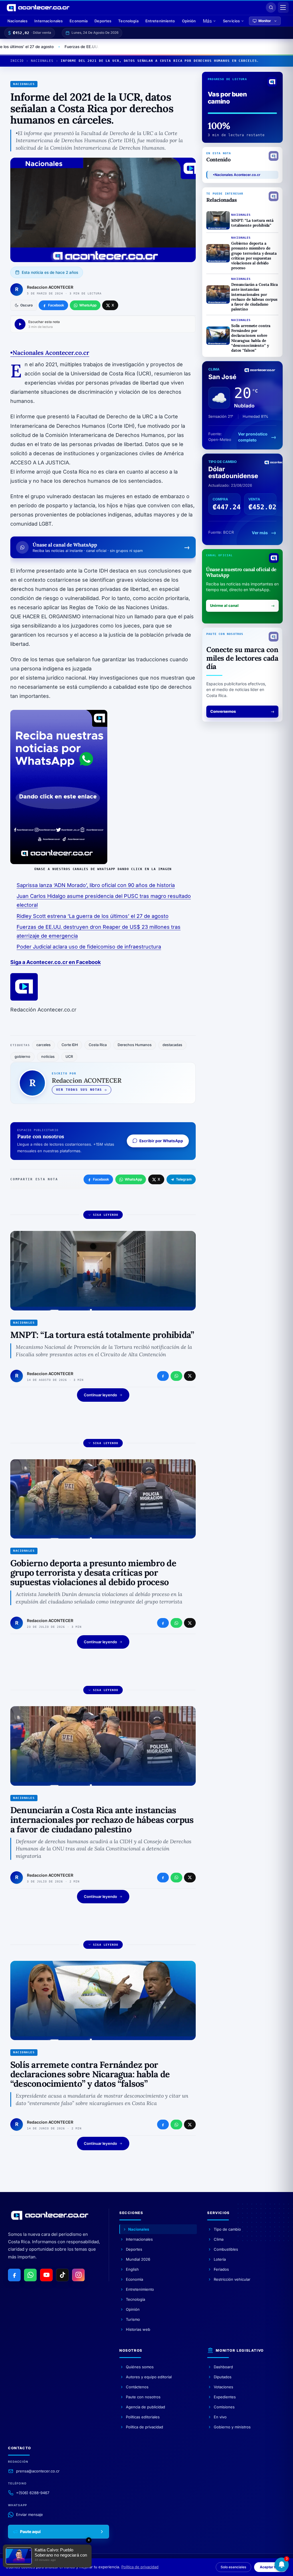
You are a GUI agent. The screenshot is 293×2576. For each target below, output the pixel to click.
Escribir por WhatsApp (161, 1141)
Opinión (189, 21)
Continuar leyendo (100, 1395)
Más (207, 21)
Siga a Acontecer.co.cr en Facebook (56, 962)
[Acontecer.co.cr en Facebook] (14, 2275)
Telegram (184, 1179)
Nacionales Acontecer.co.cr (51, 353)
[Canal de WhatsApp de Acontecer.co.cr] (30, 2275)
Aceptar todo (271, 2567)
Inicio (17, 61)
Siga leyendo (106, 1215)
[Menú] (283, 7)
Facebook (101, 1179)
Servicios (231, 21)
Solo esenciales (233, 2567)
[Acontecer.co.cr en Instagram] (78, 2275)
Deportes (103, 21)
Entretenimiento (160, 21)
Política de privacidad (140, 2567)
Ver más (260, 533)
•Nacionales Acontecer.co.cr (237, 175)
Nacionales (17, 21)
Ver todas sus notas (79, 1090)
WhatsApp (133, 1179)
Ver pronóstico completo (253, 437)
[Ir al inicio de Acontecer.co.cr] (50, 2215)
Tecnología (128, 21)
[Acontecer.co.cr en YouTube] (46, 2275)
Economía (79, 21)
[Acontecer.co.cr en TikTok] (62, 2275)
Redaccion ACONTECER (50, 287)
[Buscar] (271, 7)
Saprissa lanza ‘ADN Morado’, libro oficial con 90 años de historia (96, 885)
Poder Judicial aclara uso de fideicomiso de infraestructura (89, 947)
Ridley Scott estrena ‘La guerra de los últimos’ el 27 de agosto (93, 916)
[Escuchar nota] (20, 324)
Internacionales (48, 21)
